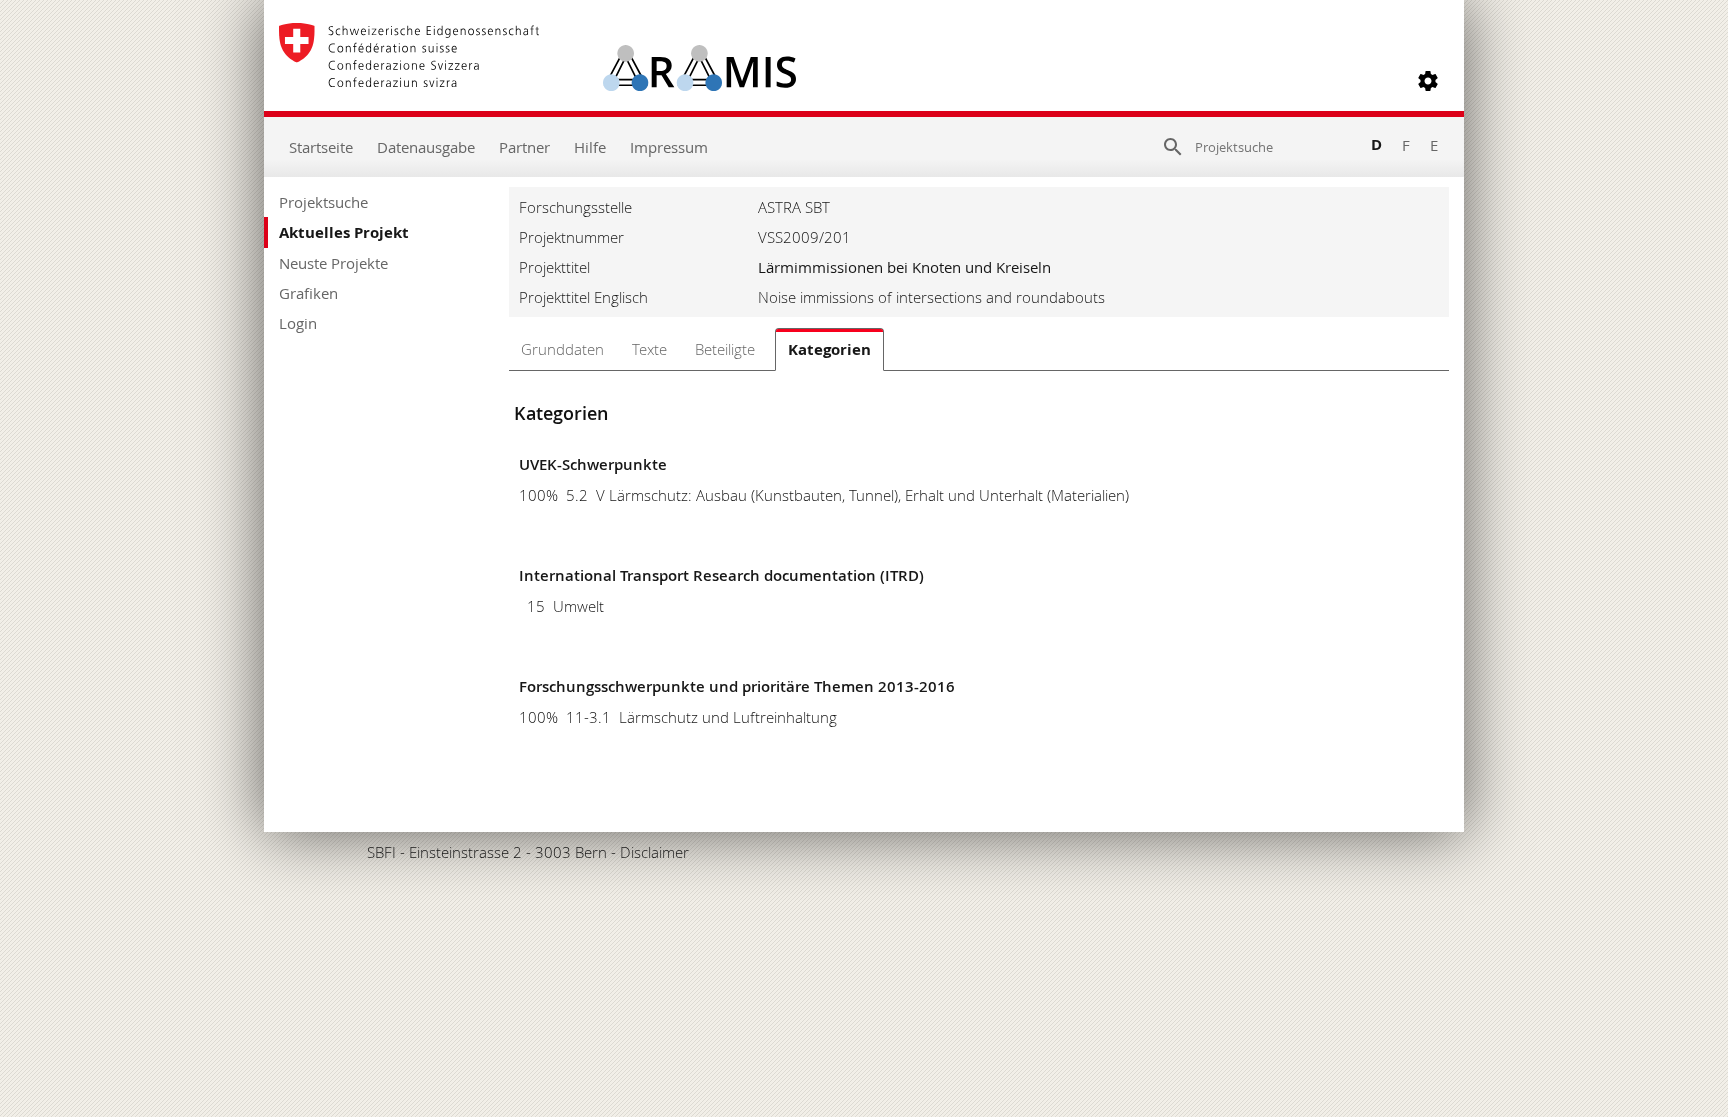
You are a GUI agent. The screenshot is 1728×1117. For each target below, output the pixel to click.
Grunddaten (562, 349)
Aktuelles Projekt (344, 232)
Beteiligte (725, 349)
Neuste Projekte (333, 263)
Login (298, 323)
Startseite (321, 147)
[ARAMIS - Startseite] (537, 81)
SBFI (381, 852)
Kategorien (829, 349)
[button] (1428, 81)
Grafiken (308, 293)
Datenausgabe (426, 147)
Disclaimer (654, 852)
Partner (524, 147)
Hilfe (590, 147)
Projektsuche (323, 202)
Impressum (669, 147)
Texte (649, 349)
